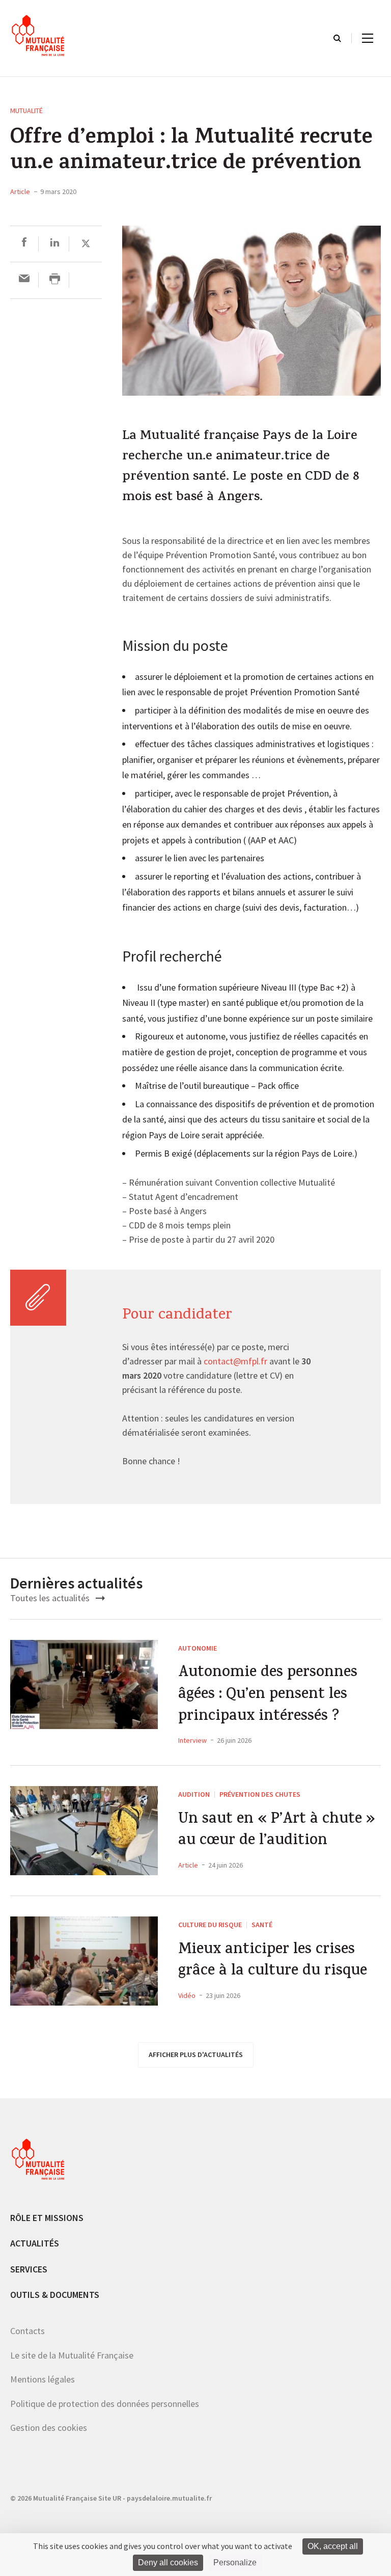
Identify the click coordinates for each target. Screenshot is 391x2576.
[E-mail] (24, 280)
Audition (194, 1794)
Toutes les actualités (51, 1598)
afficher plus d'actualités (196, 2054)
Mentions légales (43, 2379)
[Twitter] (86, 244)
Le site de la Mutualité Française (72, 2355)
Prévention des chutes (260, 1794)
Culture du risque (210, 1925)
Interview (192, 1740)
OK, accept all (333, 2546)
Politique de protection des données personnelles (105, 2404)
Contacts (27, 2331)
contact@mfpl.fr (235, 1362)
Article (20, 191)
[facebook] (24, 244)
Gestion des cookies (49, 2428)
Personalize (235, 2563)
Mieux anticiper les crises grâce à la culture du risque (273, 1962)
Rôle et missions (47, 2218)
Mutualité (26, 111)
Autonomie (198, 1648)
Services (29, 2269)
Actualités (35, 2243)
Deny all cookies (168, 2563)
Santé (262, 1925)
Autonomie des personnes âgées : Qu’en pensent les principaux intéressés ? (268, 1695)
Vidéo (187, 1995)
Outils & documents (55, 2295)
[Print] (55, 280)
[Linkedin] (55, 244)
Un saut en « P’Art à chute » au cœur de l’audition (277, 1831)
